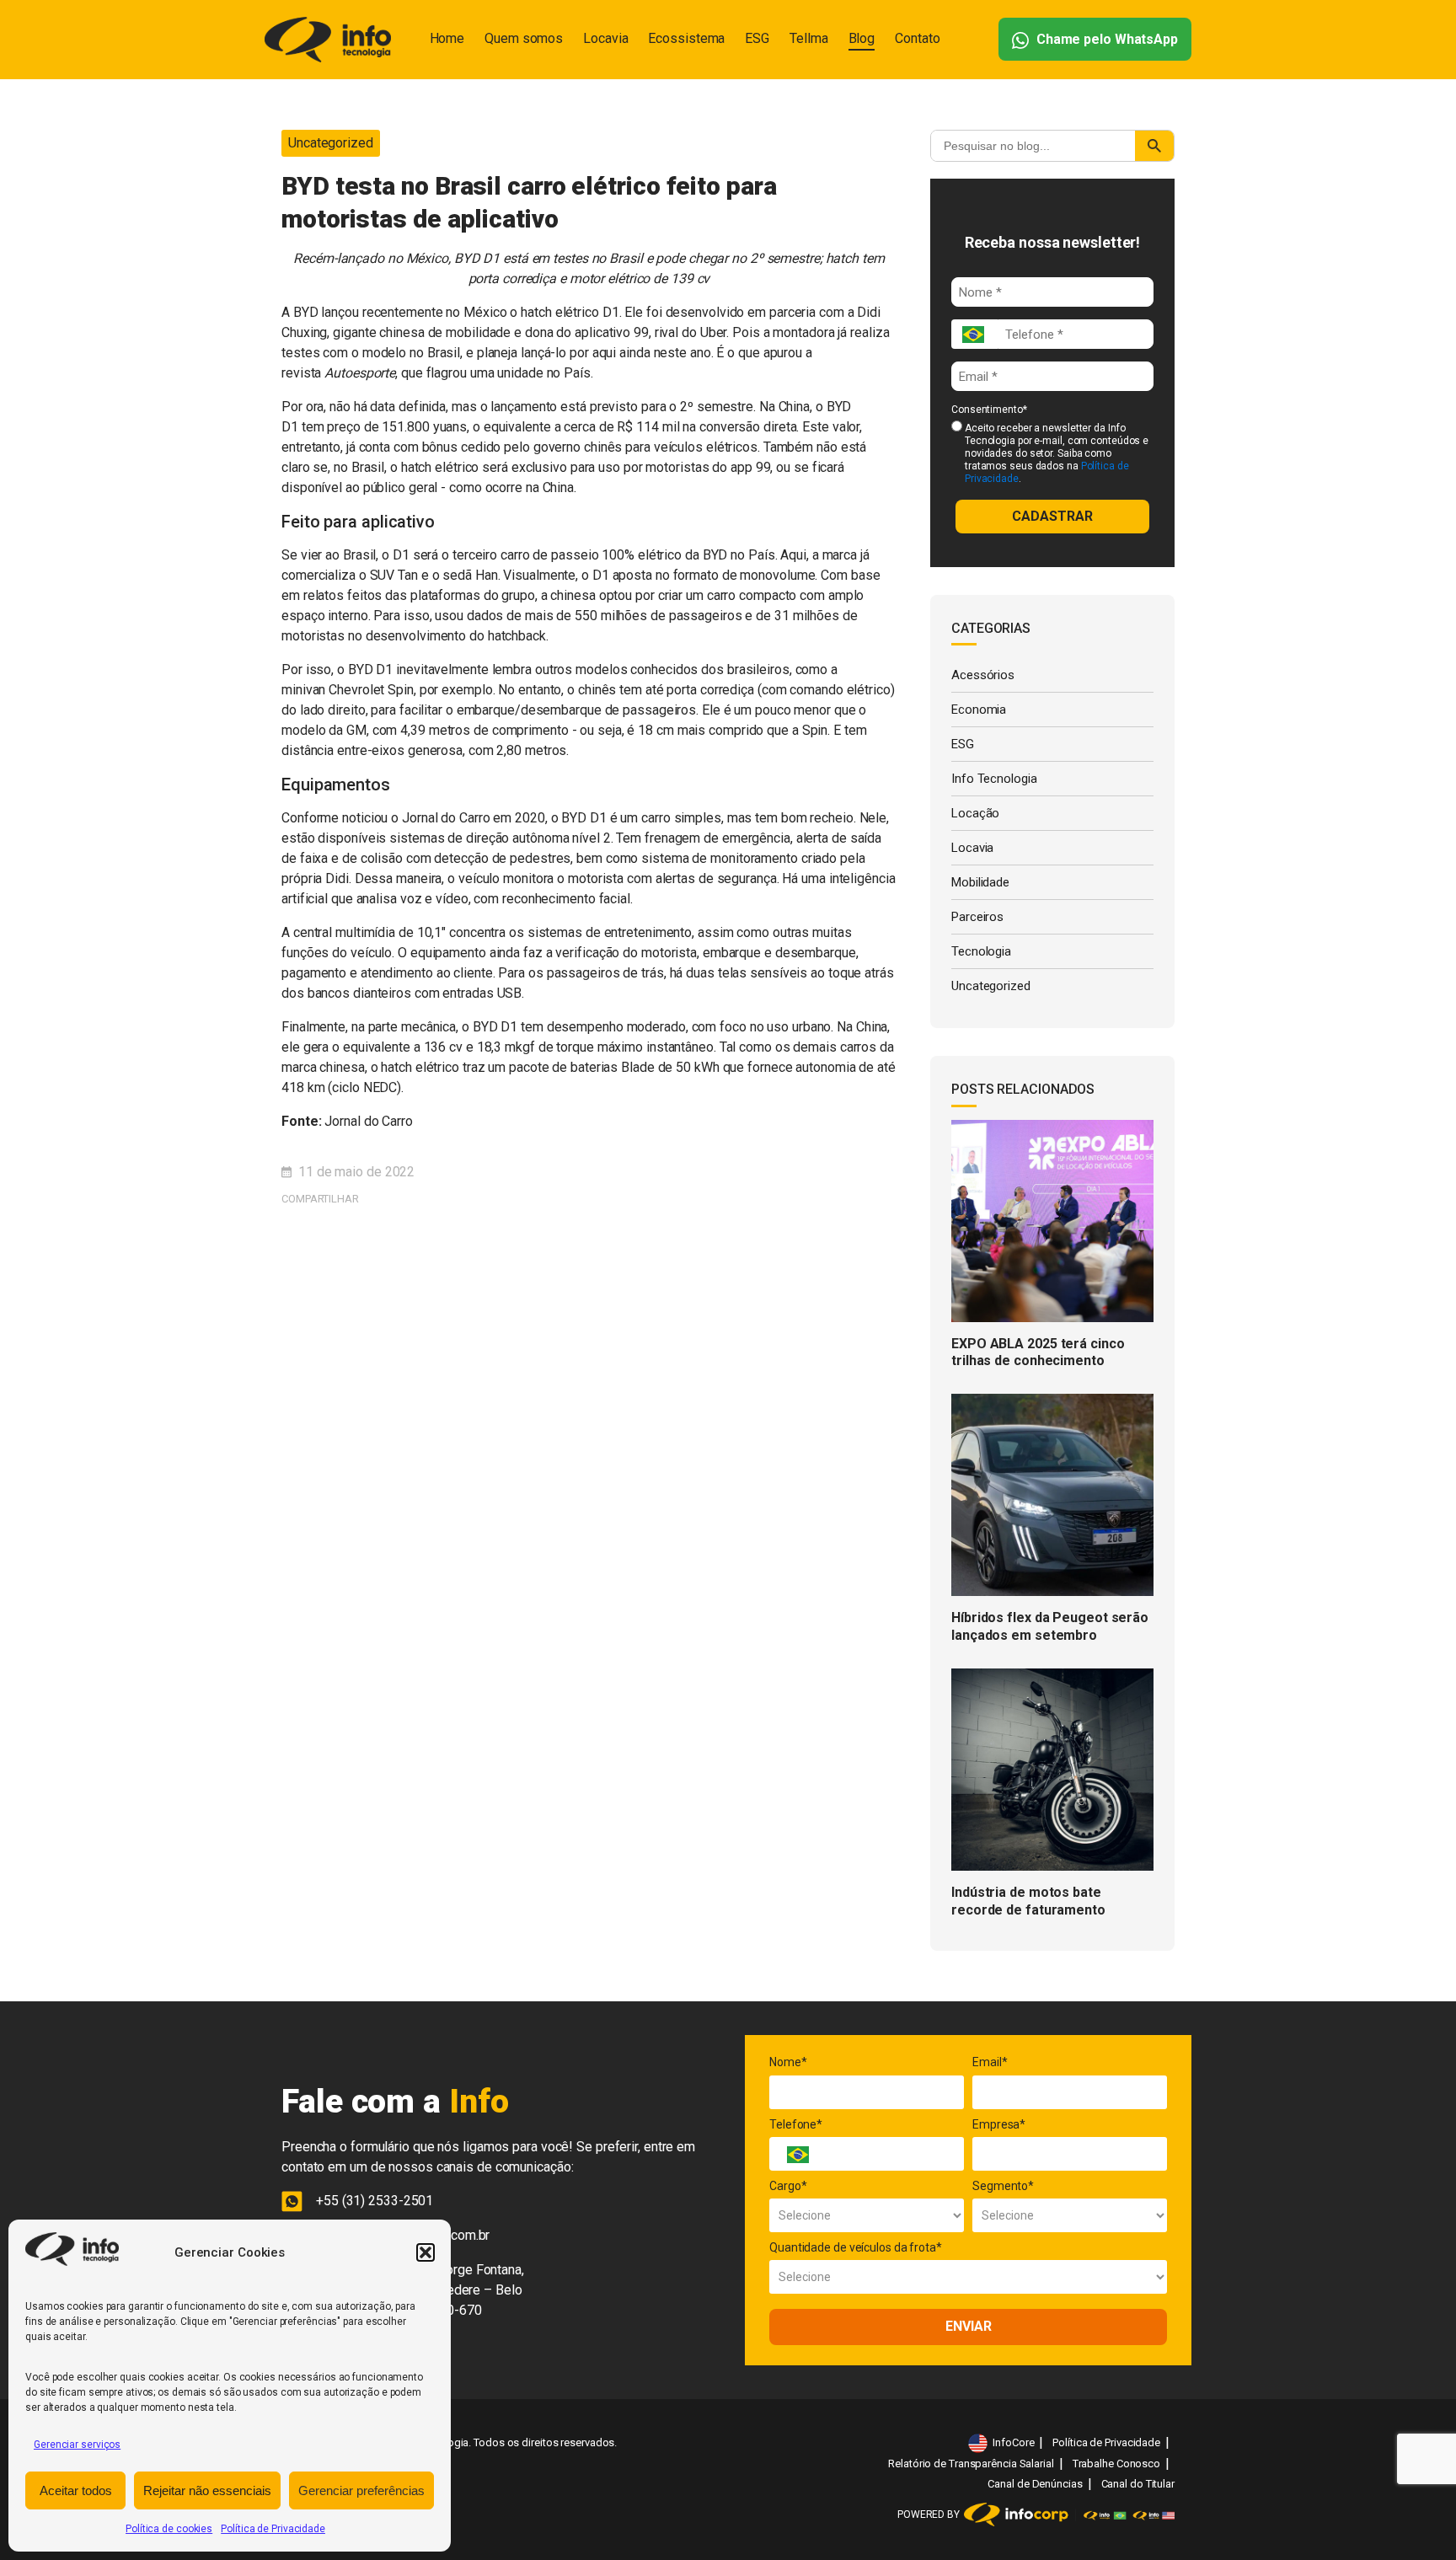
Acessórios (983, 675)
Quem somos (524, 38)
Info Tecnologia (994, 779)
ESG (757, 38)
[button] (426, 2252)
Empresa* (999, 2124)
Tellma (808, 38)
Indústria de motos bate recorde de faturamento (1028, 1901)
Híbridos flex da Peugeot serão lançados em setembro (1050, 1626)
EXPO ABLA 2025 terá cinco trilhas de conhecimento (1038, 1352)
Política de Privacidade (273, 2529)
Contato (917, 38)
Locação (975, 813)
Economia (979, 710)
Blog (862, 38)
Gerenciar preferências (361, 2490)
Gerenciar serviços (77, 2445)
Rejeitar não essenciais (207, 2490)
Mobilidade (980, 882)
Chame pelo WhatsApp (1105, 39)
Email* (990, 2062)
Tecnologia (981, 951)
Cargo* (788, 2186)
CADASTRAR (1052, 516)
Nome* (788, 2062)
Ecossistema (686, 38)
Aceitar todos (76, 2490)
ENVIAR (969, 2326)
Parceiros (977, 917)
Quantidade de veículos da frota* (856, 2247)
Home (447, 38)
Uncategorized (331, 143)
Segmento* (1003, 2186)
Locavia (605, 38)
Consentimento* (989, 410)
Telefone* (796, 2124)
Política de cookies (169, 2529)
